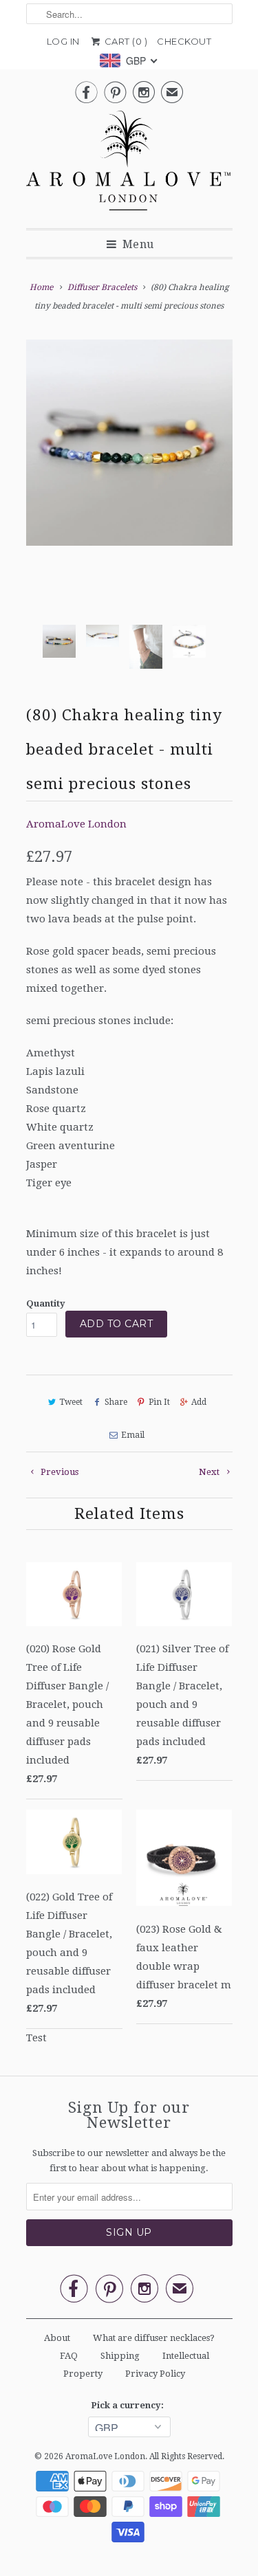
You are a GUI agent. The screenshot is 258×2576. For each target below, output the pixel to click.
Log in (63, 41)
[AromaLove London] (129, 164)
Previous (58, 1472)
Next (210, 1472)
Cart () (125, 41)
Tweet (71, 1402)
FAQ (69, 2356)
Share (116, 1402)
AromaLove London (76, 824)
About (57, 2338)
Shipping (120, 2356)
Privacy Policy (155, 2374)
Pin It (159, 1402)
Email (133, 1435)
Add (199, 1402)
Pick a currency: (129, 2405)
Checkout (184, 41)
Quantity (46, 1303)
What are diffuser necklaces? (154, 2338)
